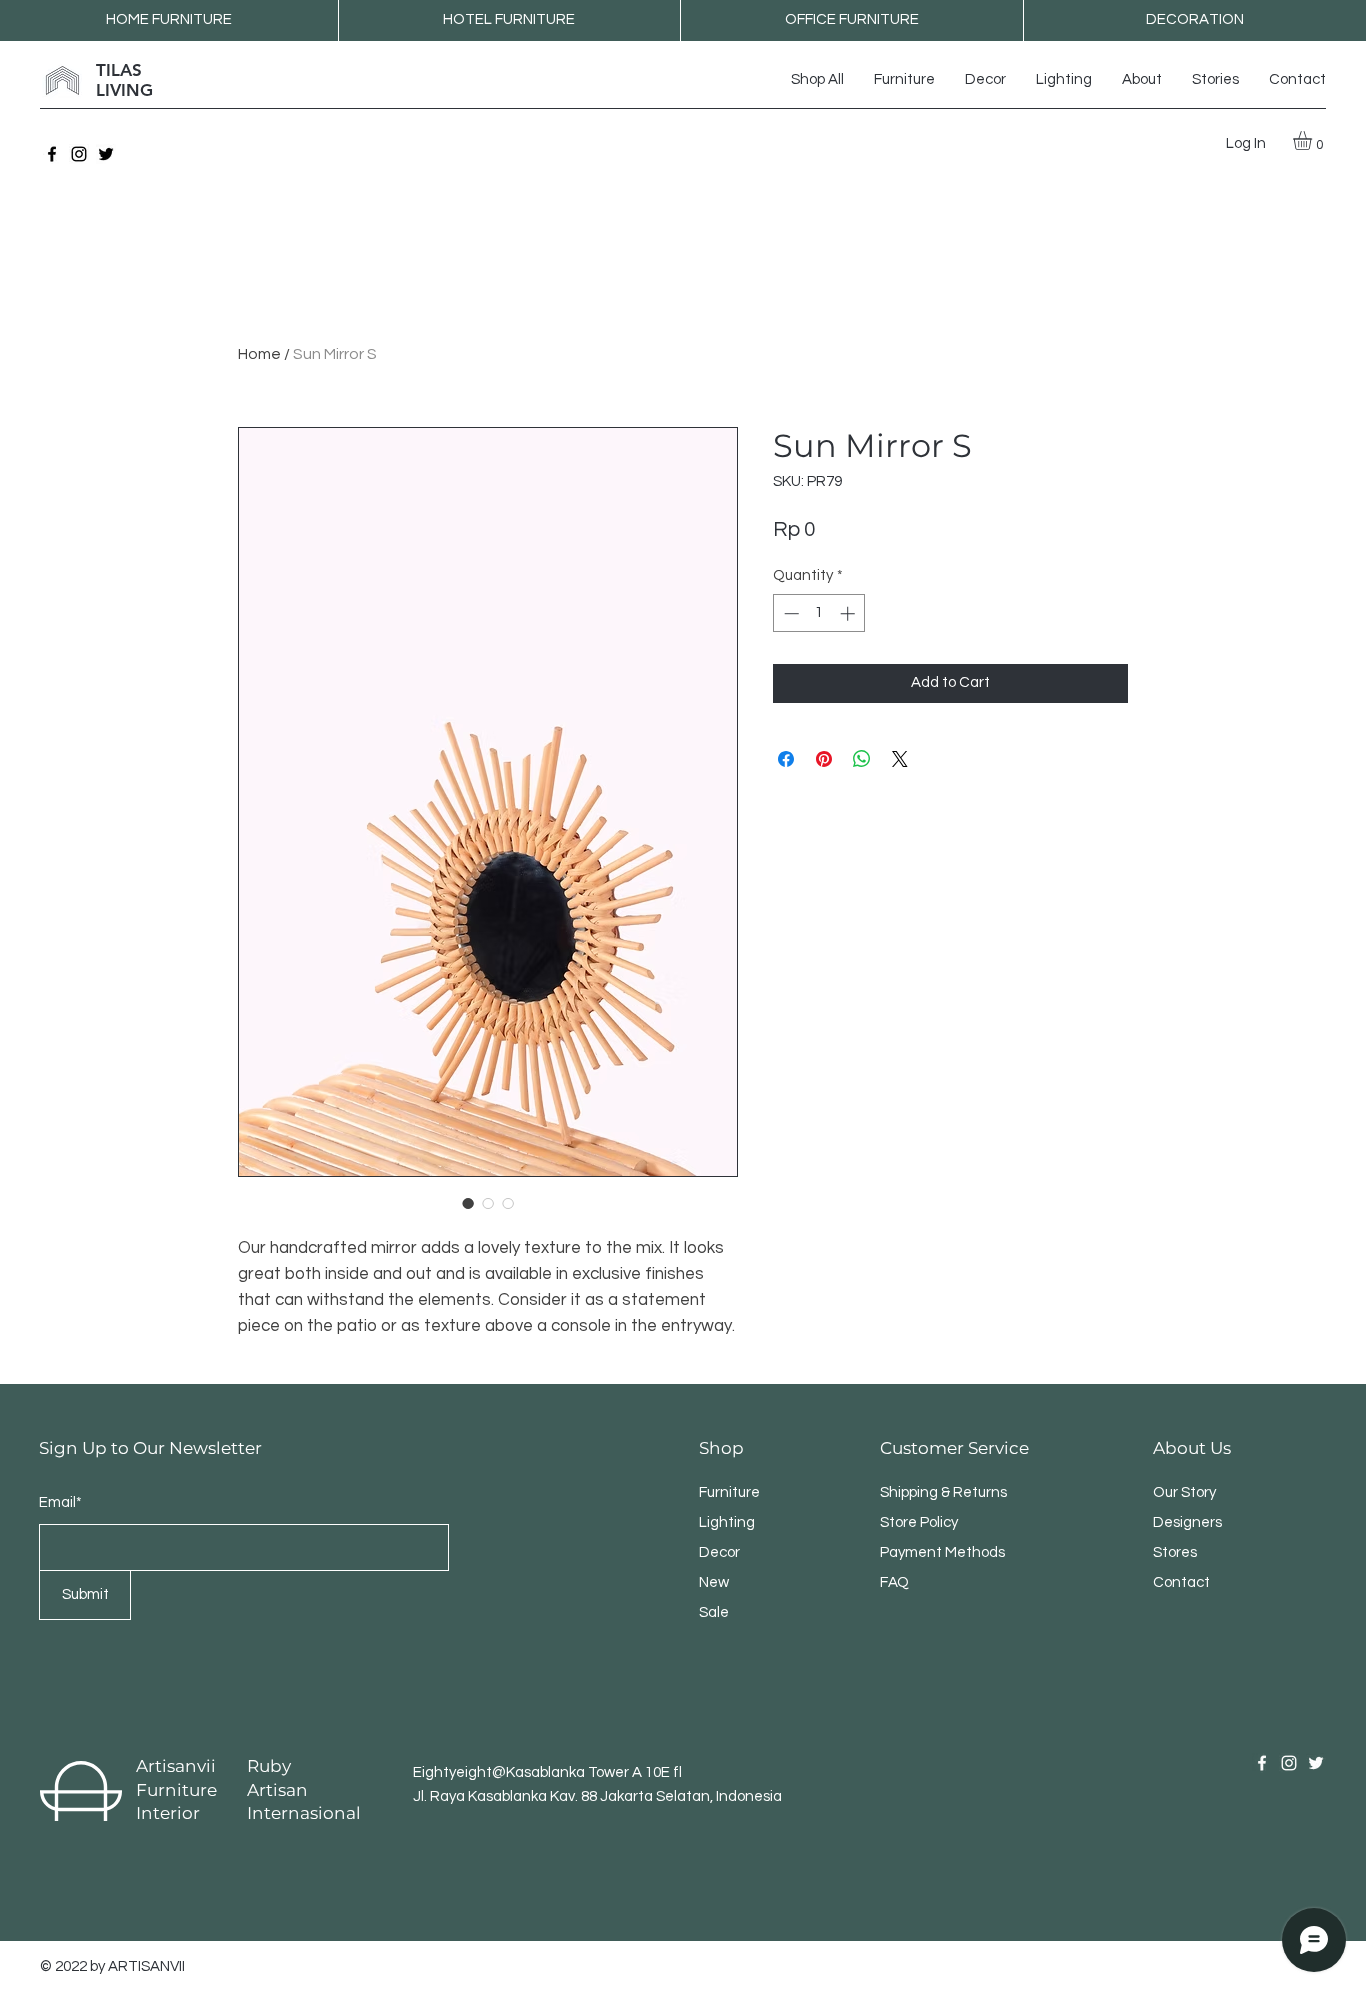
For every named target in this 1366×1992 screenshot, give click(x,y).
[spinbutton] (819, 613)
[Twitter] (106, 154)
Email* (60, 1502)
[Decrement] (789, 613)
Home (259, 354)
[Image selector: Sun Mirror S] (468, 1203)
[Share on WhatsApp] (862, 759)
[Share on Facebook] (786, 759)
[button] (1313, 140)
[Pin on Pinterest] (824, 759)
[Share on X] (900, 759)
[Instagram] (79, 154)
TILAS (119, 70)
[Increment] (849, 613)
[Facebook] (52, 154)
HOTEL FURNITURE (509, 19)
